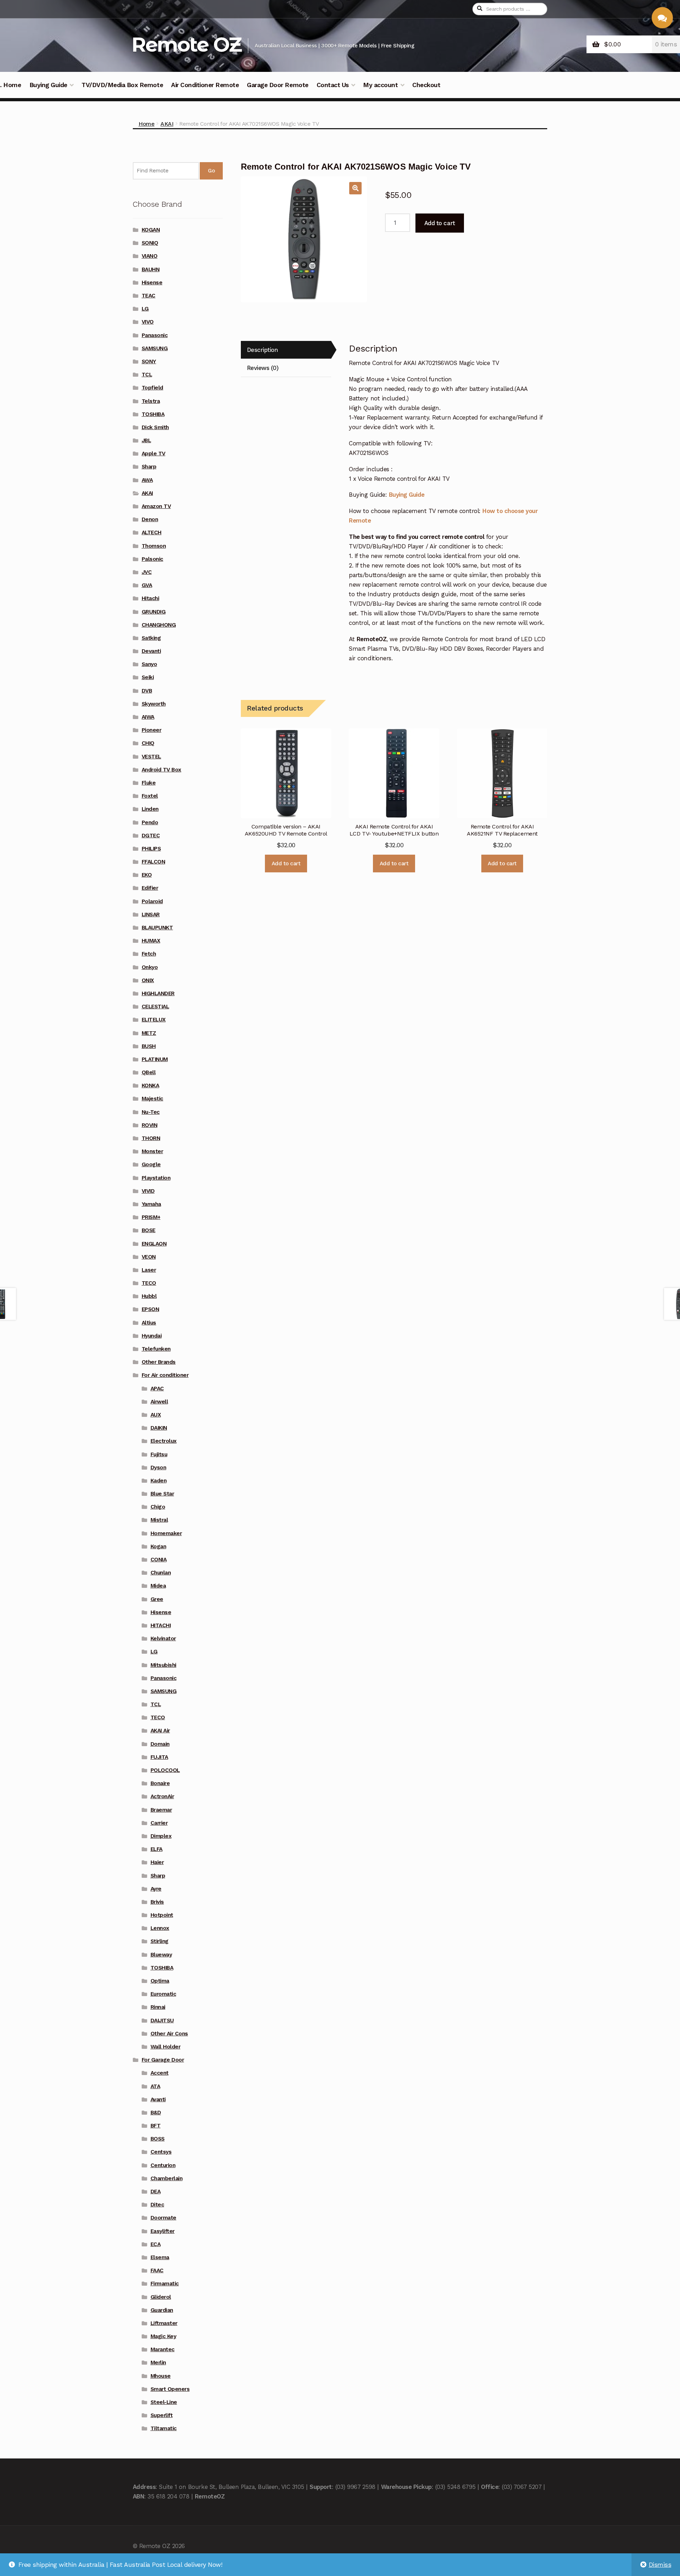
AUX (156, 1415)
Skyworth (154, 704)
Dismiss (660, 2565)
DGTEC (151, 836)
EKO (147, 875)
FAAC (157, 2270)
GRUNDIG (154, 612)
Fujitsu (159, 1454)
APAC (157, 1389)
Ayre (156, 1889)
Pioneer (152, 730)
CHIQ (148, 743)
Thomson (154, 546)
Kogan (158, 1546)
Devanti (151, 651)
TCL (147, 375)
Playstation (156, 1178)
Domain (160, 1744)
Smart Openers (170, 2389)
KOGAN (151, 230)
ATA (155, 2086)
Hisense (152, 283)
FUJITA (159, 1757)
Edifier (150, 888)
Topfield (152, 388)
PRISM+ (151, 1217)
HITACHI (161, 1625)
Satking (151, 638)
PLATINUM (155, 1059)
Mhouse (161, 2376)
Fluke (149, 783)
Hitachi (151, 598)
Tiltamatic (164, 2428)
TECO (149, 1283)
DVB (147, 691)
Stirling (160, 1941)
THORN (151, 1138)
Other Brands (159, 1362)
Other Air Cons (169, 2034)
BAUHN (151, 269)
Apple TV (154, 454)
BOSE (149, 1230)
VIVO (148, 322)
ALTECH (152, 532)
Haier (157, 1862)
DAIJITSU (162, 2021)
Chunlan (161, 1573)
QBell (149, 1072)
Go (211, 171)
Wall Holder (166, 2047)
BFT (156, 2126)
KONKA (151, 1085)
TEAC (149, 296)
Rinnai (158, 2007)
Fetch (149, 954)
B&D (156, 2113)
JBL (146, 440)
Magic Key (163, 2336)
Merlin (158, 2363)
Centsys (161, 2152)
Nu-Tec (151, 1112)
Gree (157, 1599)
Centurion (163, 2165)
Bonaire (160, 1783)
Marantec (163, 2349)
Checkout (426, 85)
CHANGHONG (159, 625)
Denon (150, 519)
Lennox (160, 1928)
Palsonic (152, 559)
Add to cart (440, 223)
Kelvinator (163, 1639)
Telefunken (156, 1349)
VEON (149, 1257)
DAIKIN (159, 1428)
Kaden (159, 1481)
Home (146, 124)
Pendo (150, 822)
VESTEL (151, 757)
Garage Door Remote (277, 85)
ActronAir (162, 1796)
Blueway (161, 1955)
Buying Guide (48, 85)
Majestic (152, 1099)
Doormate (163, 2218)
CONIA (159, 1560)
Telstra (151, 401)
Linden (150, 809)
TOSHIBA (153, 414)
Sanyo (149, 664)
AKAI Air (160, 1731)
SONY (149, 361)
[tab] (286, 350)
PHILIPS (151, 849)
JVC (147, 572)
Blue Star (162, 1494)
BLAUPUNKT (157, 928)
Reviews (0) (263, 368)
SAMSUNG (155, 348)
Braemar (161, 1810)
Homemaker (166, 1533)
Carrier (159, 1823)
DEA (156, 2192)
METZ (149, 1033)
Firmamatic (165, 2284)
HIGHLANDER (158, 993)
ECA (156, 2244)
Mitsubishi (163, 1665)
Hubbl (149, 1296)
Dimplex (161, 1836)
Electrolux (164, 1441)
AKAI (167, 124)
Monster (152, 1151)
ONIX (148, 980)
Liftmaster (164, 2323)
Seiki (148, 677)
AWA (147, 480)
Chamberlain (167, 2178)
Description (262, 350)
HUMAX (151, 941)
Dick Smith (155, 427)
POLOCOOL (165, 1770)
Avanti (158, 2099)
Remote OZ (186, 44)
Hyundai (152, 1336)
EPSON (151, 1309)
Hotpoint (162, 1915)
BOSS (158, 2139)
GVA (147, 585)
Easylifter (163, 2231)
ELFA (157, 1849)
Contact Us (333, 85)
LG (145, 309)
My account (380, 85)
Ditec (157, 2205)
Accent (160, 2073)
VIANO (150, 256)
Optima (160, 1981)
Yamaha (151, 1204)
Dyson (158, 1467)
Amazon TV (156, 506)
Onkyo (150, 967)
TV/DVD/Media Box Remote (122, 85)
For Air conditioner (165, 1375)
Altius (149, 1323)
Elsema (160, 2257)
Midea (158, 1586)
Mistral (159, 1520)
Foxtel (150, 796)
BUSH (149, 1046)
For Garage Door (163, 2060)
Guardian (162, 2310)
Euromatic (163, 1994)
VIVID (148, 1191)
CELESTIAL (155, 1007)
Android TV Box (161, 770)
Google (151, 1164)
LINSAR (151, 914)
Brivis (157, 1902)
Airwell (159, 1402)
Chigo (158, 1507)
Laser (149, 1270)
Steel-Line (164, 2402)
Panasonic (155, 335)
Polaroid (152, 901)
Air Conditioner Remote (205, 85)
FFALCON (154, 862)
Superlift (162, 2415)
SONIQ (150, 243)
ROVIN (150, 1125)
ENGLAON (154, 1244)
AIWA (148, 717)
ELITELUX (154, 1020)
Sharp (149, 467)
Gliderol (161, 2297)
